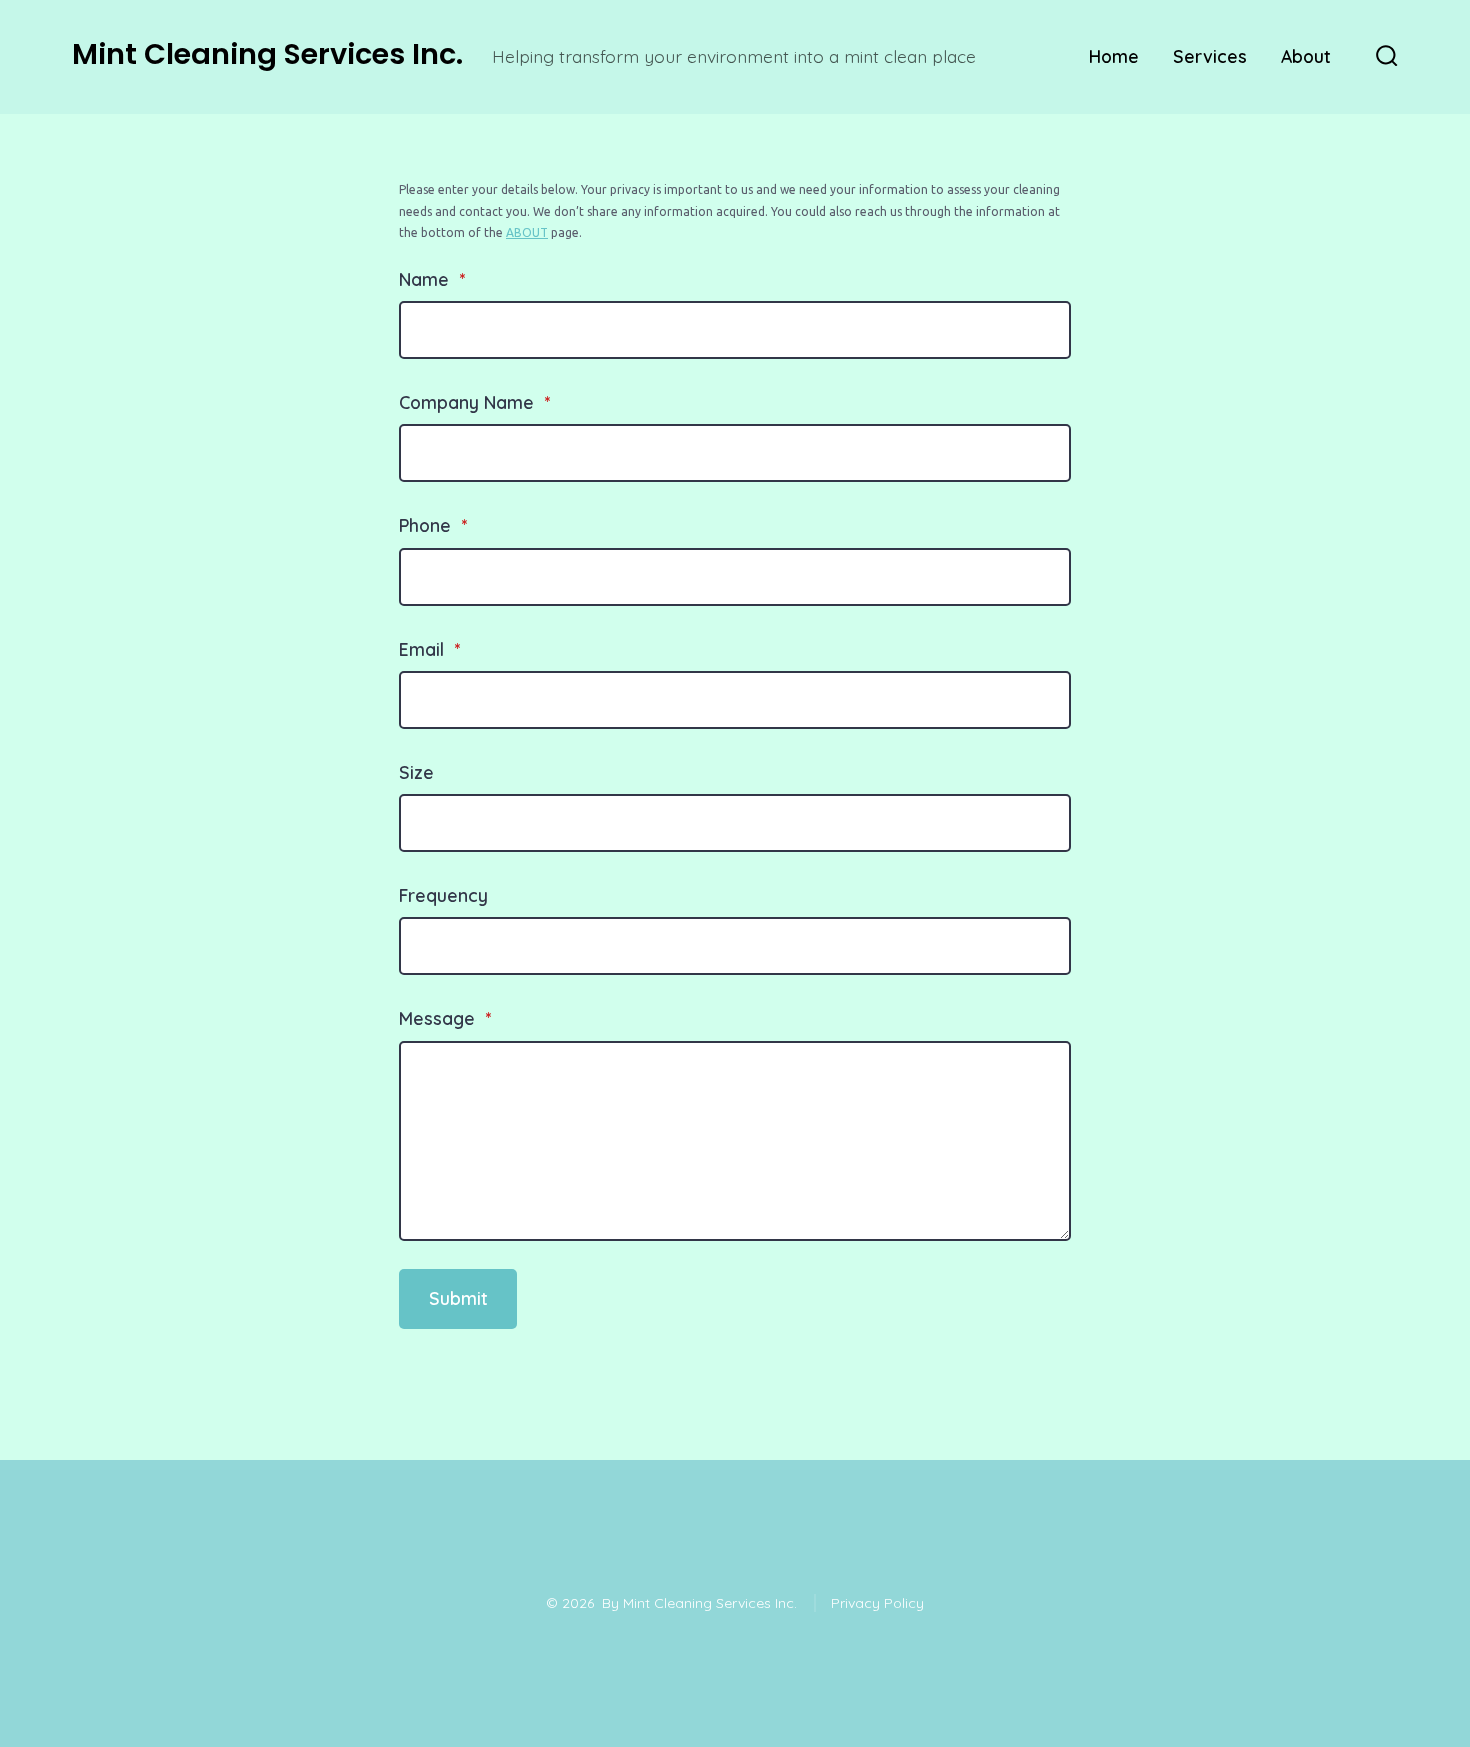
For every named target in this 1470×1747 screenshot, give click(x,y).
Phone (433, 525)
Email (429, 649)
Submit (458, 1298)
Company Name (474, 402)
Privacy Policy (877, 1603)
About (1306, 56)
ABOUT (527, 232)
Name (432, 279)
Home (1114, 56)
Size (416, 772)
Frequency (443, 895)
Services (1210, 56)
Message (445, 1018)
